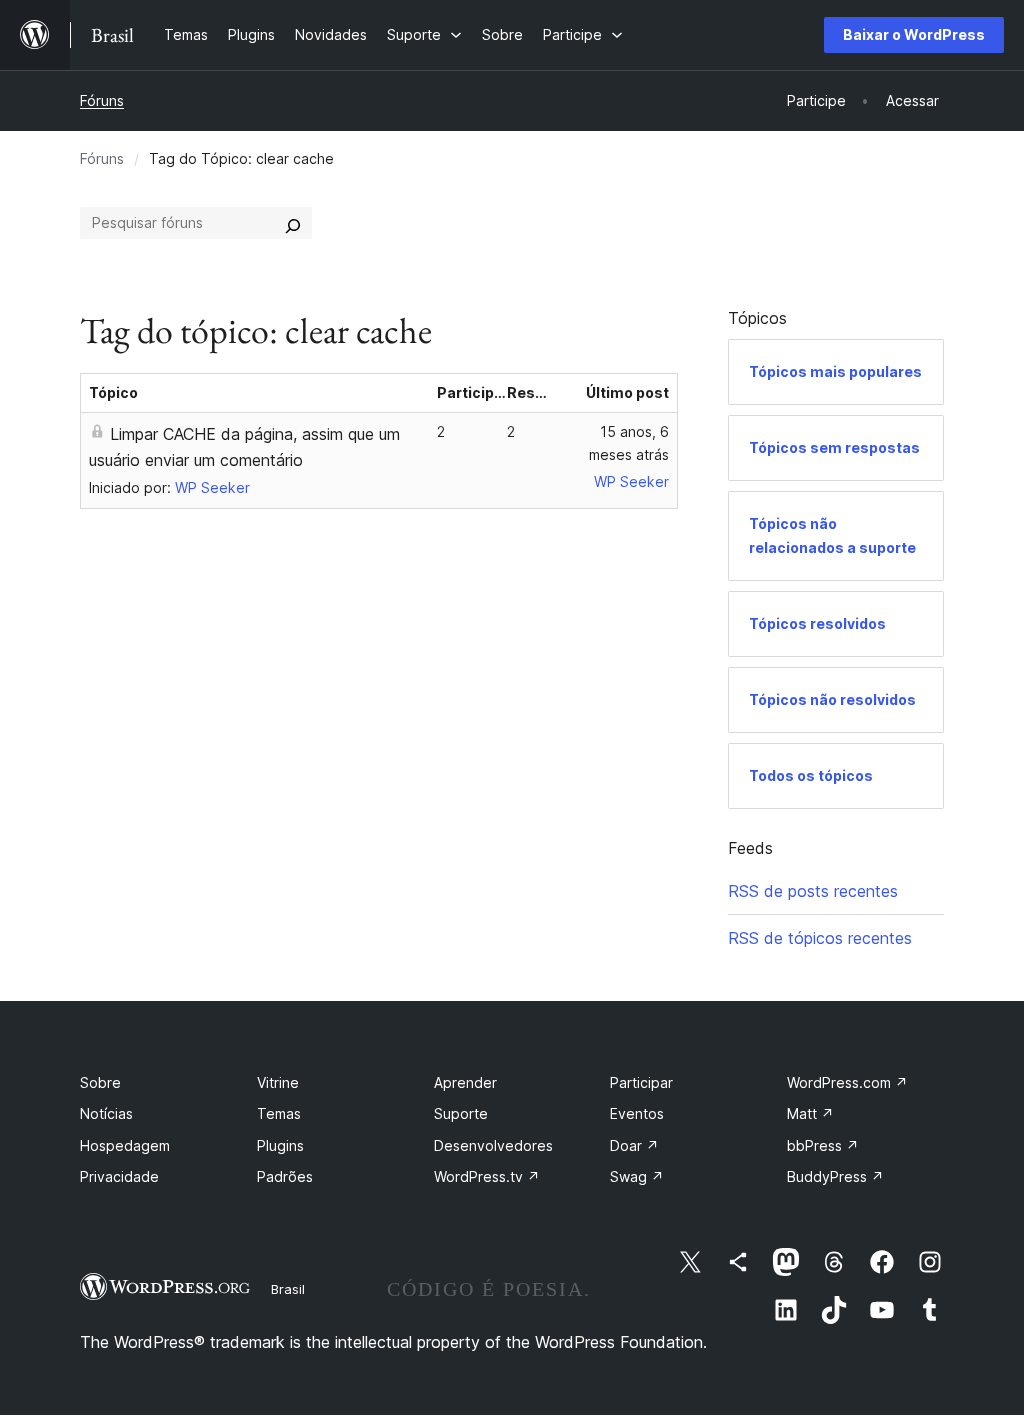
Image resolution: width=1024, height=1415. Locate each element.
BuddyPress (835, 1176)
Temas (279, 1113)
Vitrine (278, 1082)
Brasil (288, 1289)
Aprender (465, 1082)
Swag (637, 1176)
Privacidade (119, 1176)
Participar (641, 1082)
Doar (634, 1145)
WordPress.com (847, 1082)
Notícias (106, 1113)
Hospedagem (125, 1145)
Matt (810, 1113)
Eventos (637, 1113)
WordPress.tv (487, 1176)
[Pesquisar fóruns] (293, 223)
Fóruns (102, 100)
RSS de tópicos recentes (820, 938)
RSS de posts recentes (813, 891)
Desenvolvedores (493, 1145)
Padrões (285, 1176)
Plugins (280, 1145)
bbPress (823, 1145)
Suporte (461, 1113)
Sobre (100, 1082)
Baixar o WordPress (914, 34)
